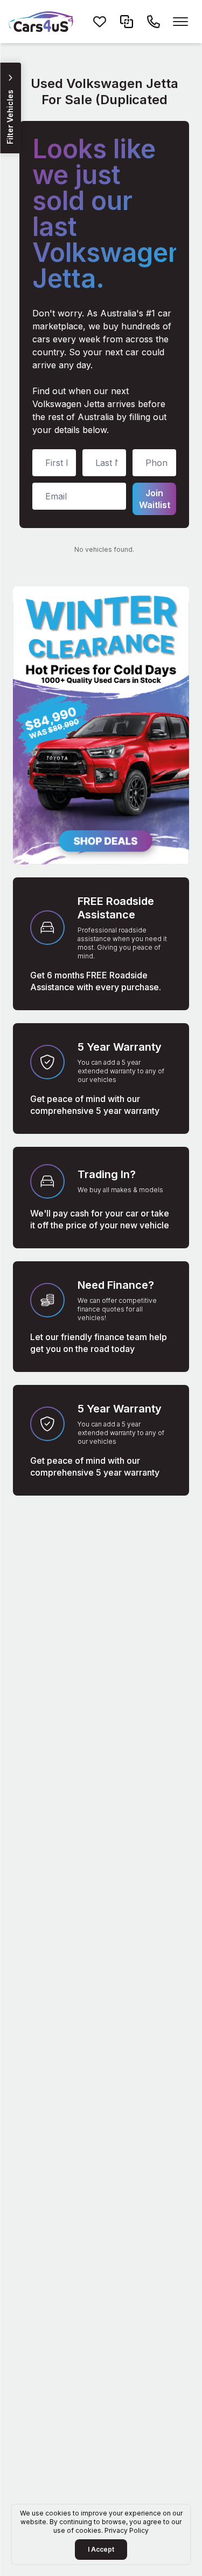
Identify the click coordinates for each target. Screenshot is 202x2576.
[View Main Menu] (180, 22)
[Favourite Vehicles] (100, 22)
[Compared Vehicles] (127, 22)
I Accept (101, 2549)
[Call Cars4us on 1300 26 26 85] (154, 22)
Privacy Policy (127, 2530)
